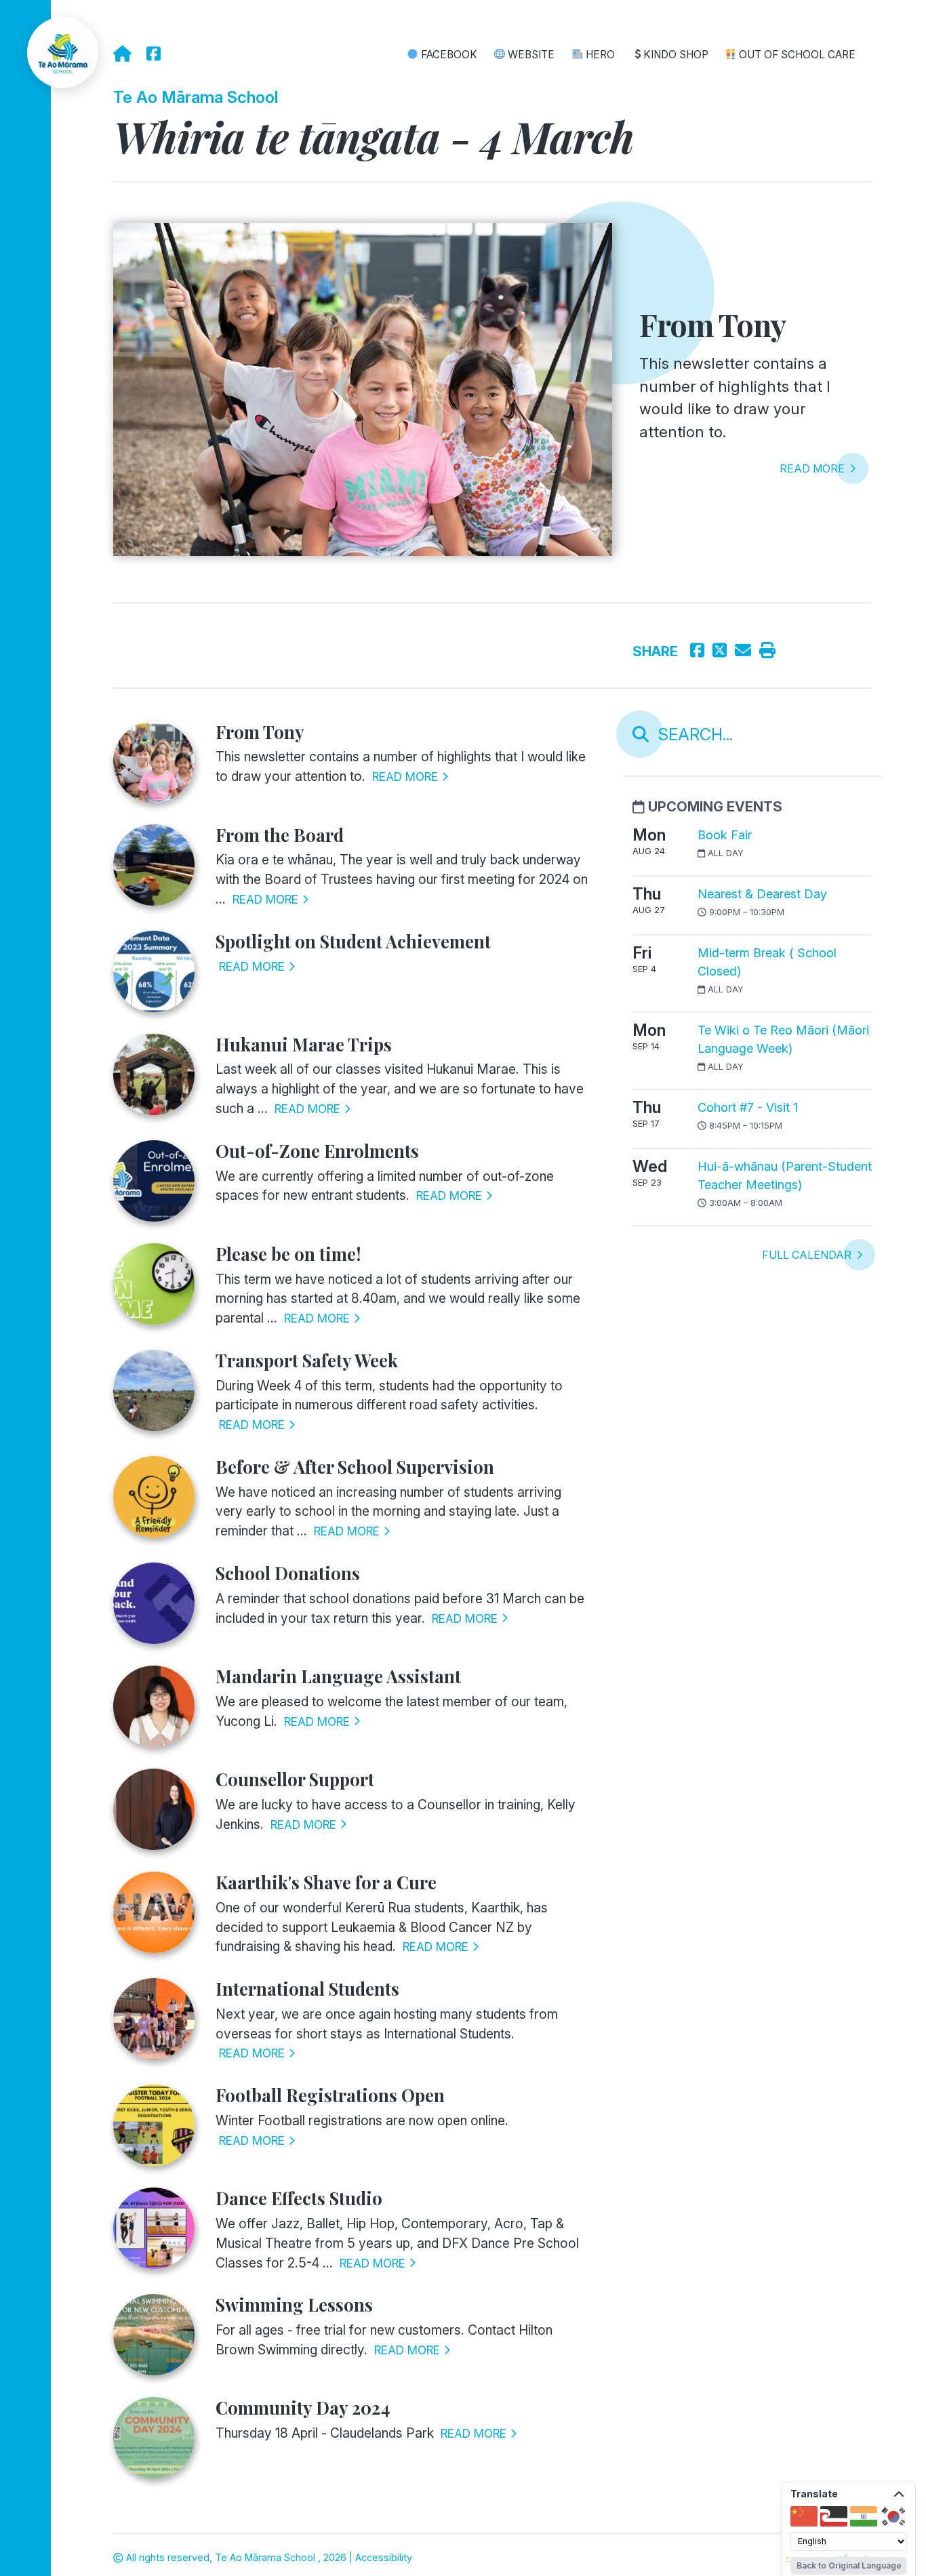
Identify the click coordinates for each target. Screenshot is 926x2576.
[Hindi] (864, 2516)
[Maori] (834, 2516)
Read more (813, 468)
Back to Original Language (849, 2565)
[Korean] (893, 2516)
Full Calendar (808, 1255)
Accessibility (384, 2557)
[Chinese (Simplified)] (804, 2516)
